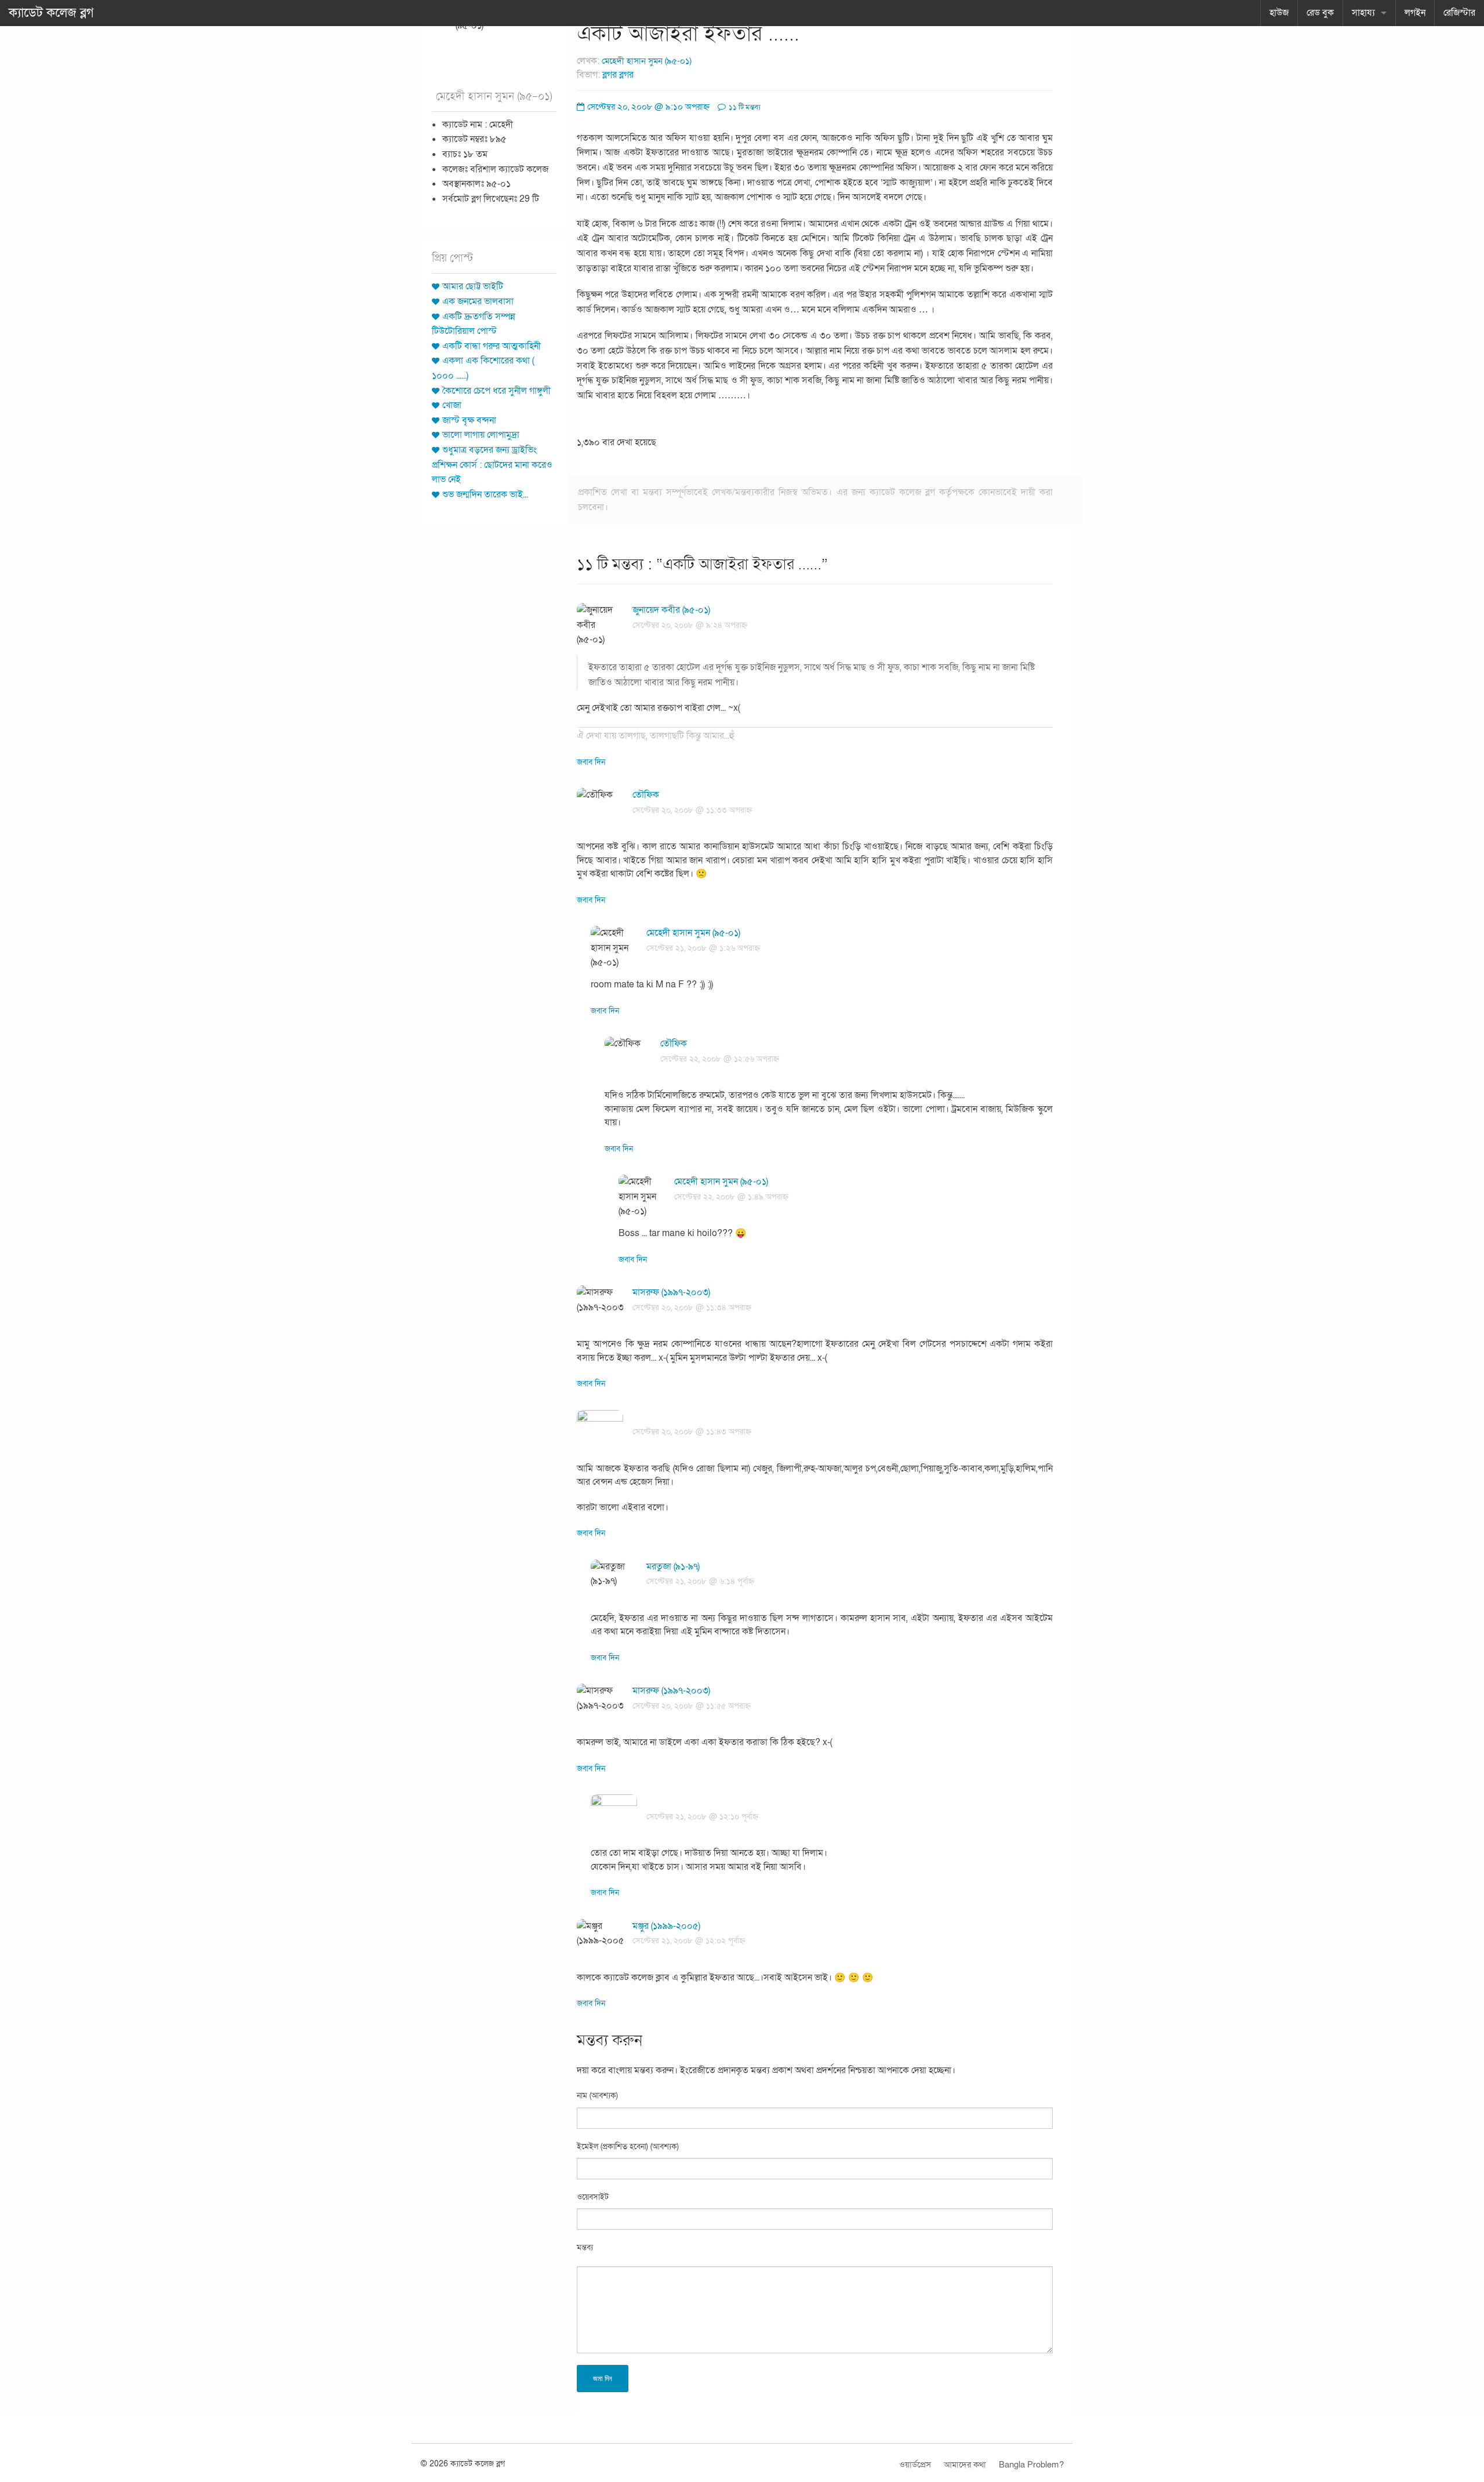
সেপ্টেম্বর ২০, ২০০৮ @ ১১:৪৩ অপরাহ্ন (692, 1432)
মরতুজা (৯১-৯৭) (673, 1567)
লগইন (1415, 13)
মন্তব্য (585, 2247)
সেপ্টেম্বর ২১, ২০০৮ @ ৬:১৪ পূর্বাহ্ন (700, 1581)
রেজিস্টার (1459, 13)
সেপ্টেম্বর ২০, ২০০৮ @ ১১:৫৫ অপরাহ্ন (692, 1706)
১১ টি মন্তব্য (744, 107)
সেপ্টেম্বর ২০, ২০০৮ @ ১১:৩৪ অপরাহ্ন (692, 1308)
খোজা (452, 405)
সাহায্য (1363, 13)
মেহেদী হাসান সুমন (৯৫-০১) (647, 61)
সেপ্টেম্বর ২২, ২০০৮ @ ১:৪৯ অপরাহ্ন (731, 1197)
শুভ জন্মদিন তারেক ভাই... (485, 495)
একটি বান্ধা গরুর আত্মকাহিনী (492, 346)
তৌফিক (646, 795)
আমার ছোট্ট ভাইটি (473, 286)
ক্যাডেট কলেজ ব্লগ (51, 13)
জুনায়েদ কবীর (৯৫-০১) (671, 610)
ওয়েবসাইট (593, 2197)
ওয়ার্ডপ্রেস (915, 2465)
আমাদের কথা (965, 2465)
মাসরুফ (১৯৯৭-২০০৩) (671, 1292)
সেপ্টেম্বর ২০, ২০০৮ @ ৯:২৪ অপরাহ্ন (690, 625)
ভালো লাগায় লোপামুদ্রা (481, 435)
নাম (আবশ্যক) (597, 2096)
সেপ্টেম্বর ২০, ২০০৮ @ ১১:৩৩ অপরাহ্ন (692, 810)
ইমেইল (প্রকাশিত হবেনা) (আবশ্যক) (628, 2147)
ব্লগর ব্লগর (618, 75)
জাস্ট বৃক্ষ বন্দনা (469, 420)
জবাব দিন (591, 762)
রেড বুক (1320, 13)
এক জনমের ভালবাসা (478, 301)
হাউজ (1279, 13)
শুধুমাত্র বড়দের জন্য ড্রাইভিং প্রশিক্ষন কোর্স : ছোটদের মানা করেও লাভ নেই (492, 465)
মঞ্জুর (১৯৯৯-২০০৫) (666, 1926)
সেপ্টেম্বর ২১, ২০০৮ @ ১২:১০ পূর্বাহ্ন (702, 1817)
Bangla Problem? (1031, 2465)
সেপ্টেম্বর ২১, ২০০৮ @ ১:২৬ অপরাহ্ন (703, 948)
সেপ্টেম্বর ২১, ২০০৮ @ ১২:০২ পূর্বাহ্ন (689, 1941)
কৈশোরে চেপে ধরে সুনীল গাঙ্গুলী (497, 391)
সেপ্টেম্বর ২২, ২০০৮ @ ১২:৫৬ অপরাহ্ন (720, 1059)
